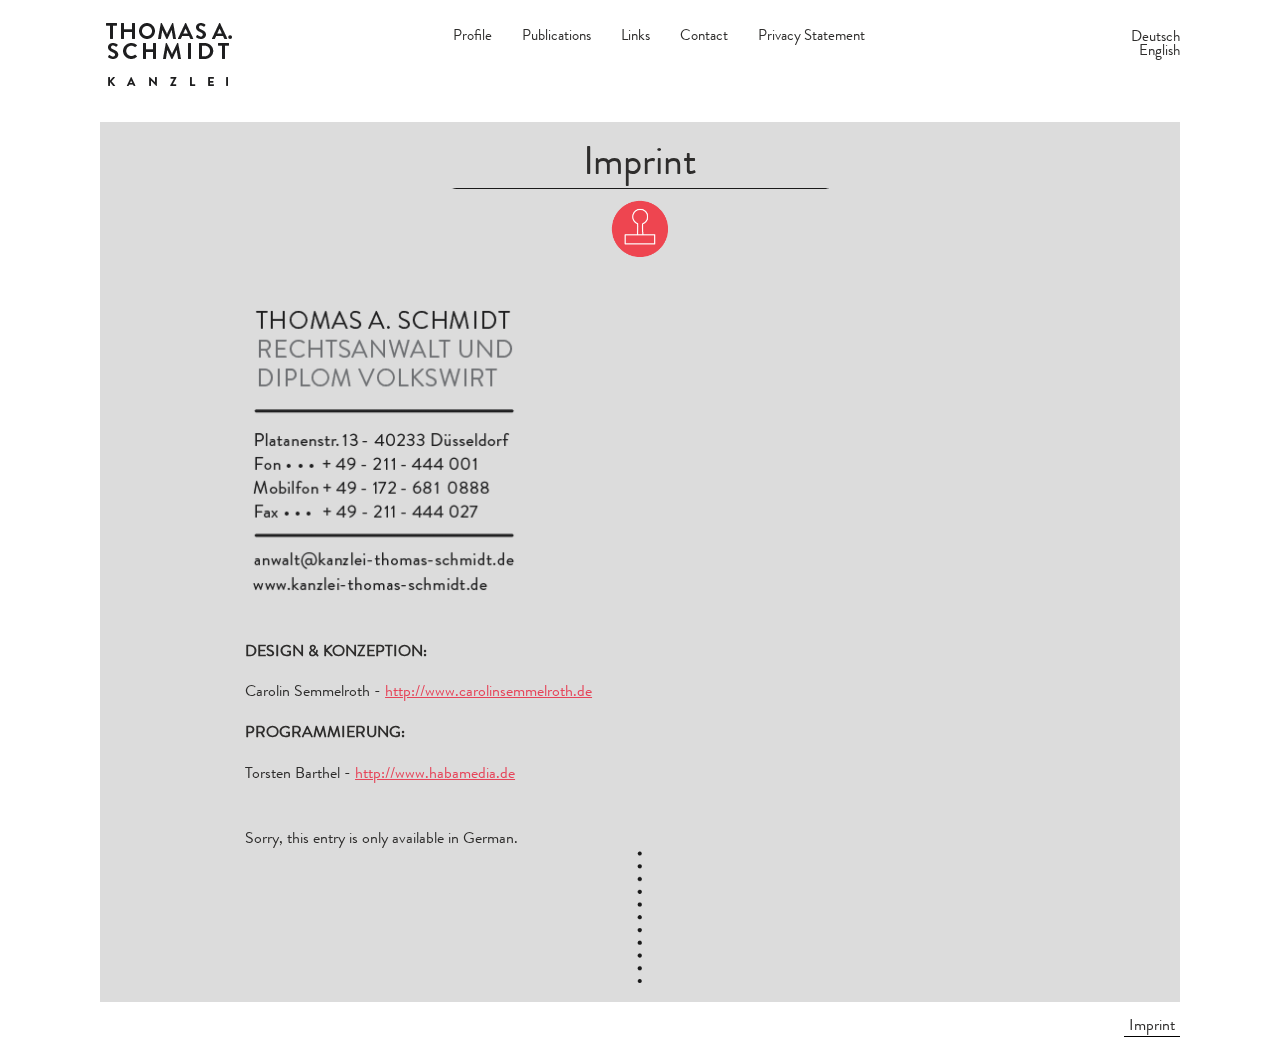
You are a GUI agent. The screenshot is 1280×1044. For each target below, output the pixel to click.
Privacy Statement (811, 35)
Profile (472, 35)
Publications (556, 35)
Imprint (1152, 1024)
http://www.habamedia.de (435, 772)
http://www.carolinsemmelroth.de (488, 690)
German (488, 837)
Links (635, 35)
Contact (704, 35)
